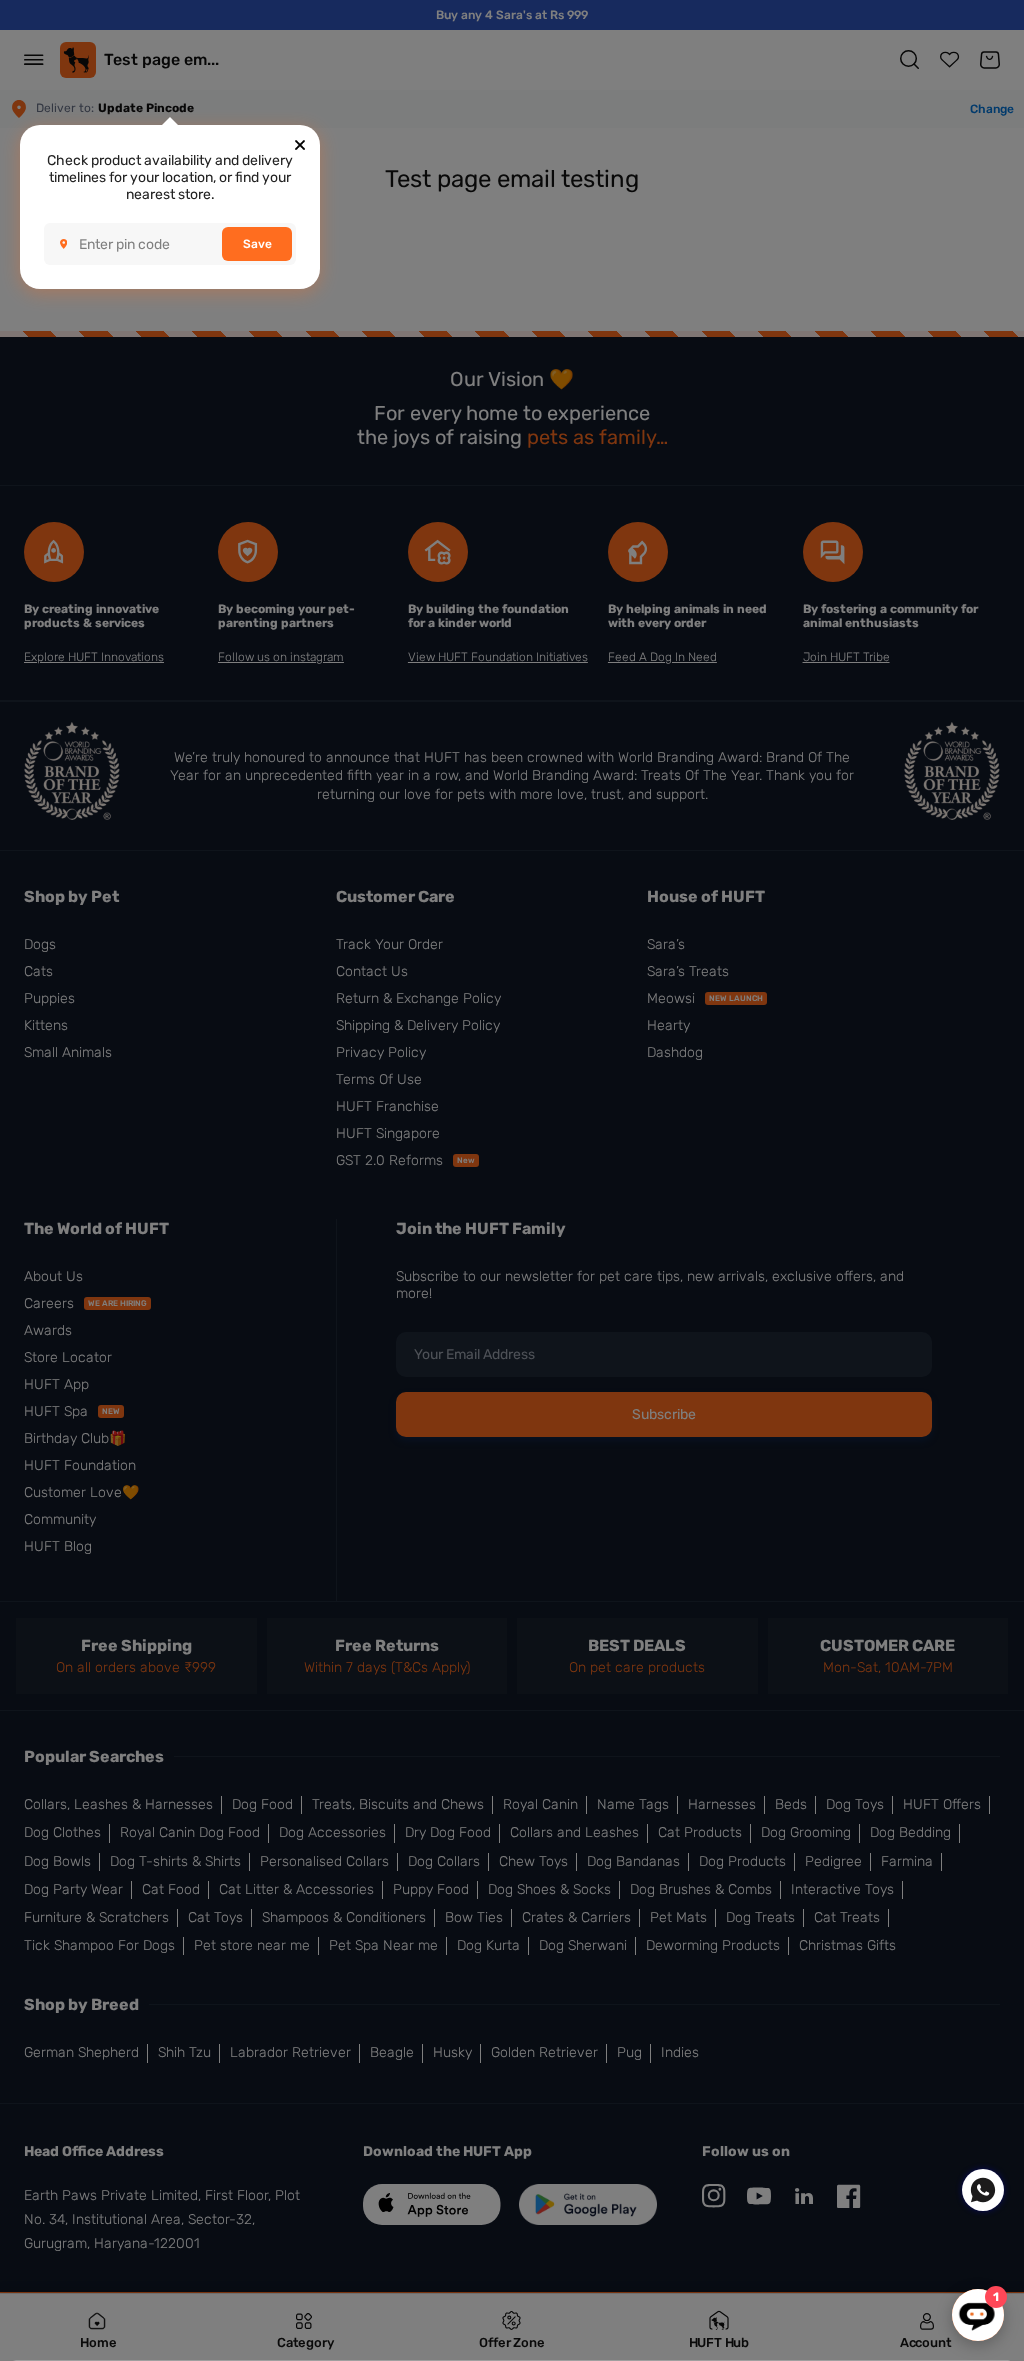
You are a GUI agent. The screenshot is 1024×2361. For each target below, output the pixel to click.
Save (257, 244)
